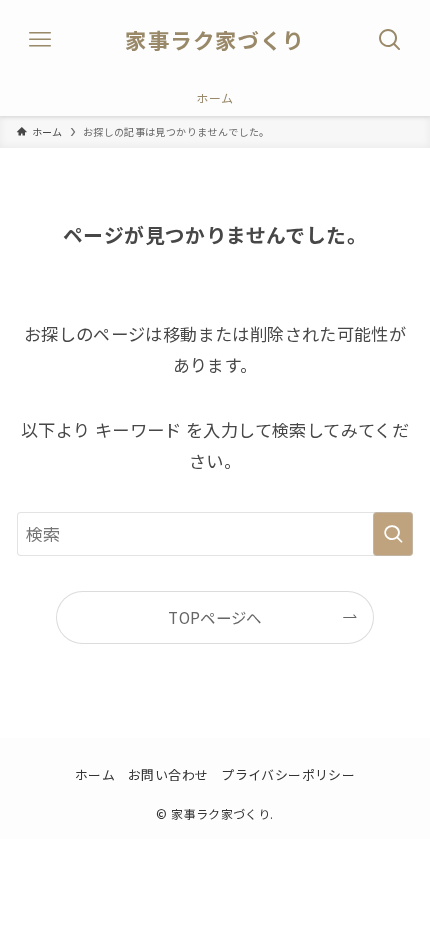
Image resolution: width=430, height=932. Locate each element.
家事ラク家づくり (214, 40)
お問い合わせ (168, 774)
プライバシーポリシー (288, 774)
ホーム (95, 774)
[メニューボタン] (40, 40)
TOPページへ (215, 617)
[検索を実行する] (393, 534)
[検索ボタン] (390, 40)
